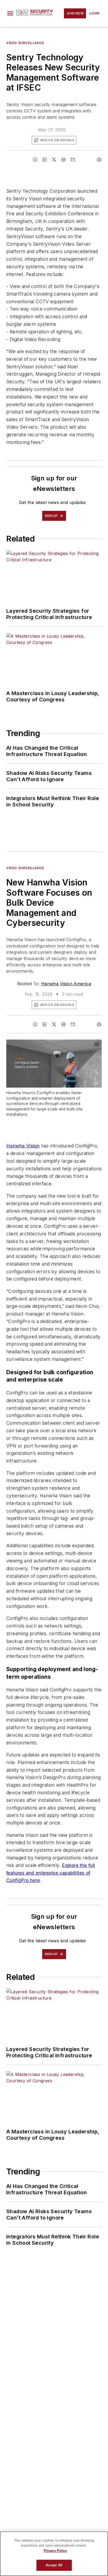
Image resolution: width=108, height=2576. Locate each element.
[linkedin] (45, 160)
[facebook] (35, 160)
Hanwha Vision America (66, 984)
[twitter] (54, 160)
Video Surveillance (25, 43)
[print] (99, 160)
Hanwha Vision (23, 1146)
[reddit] (63, 160)
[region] (54, 2554)
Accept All (54, 2565)
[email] (73, 160)
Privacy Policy (55, 2551)
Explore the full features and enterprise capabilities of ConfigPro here (51, 1873)
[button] (10, 13)
